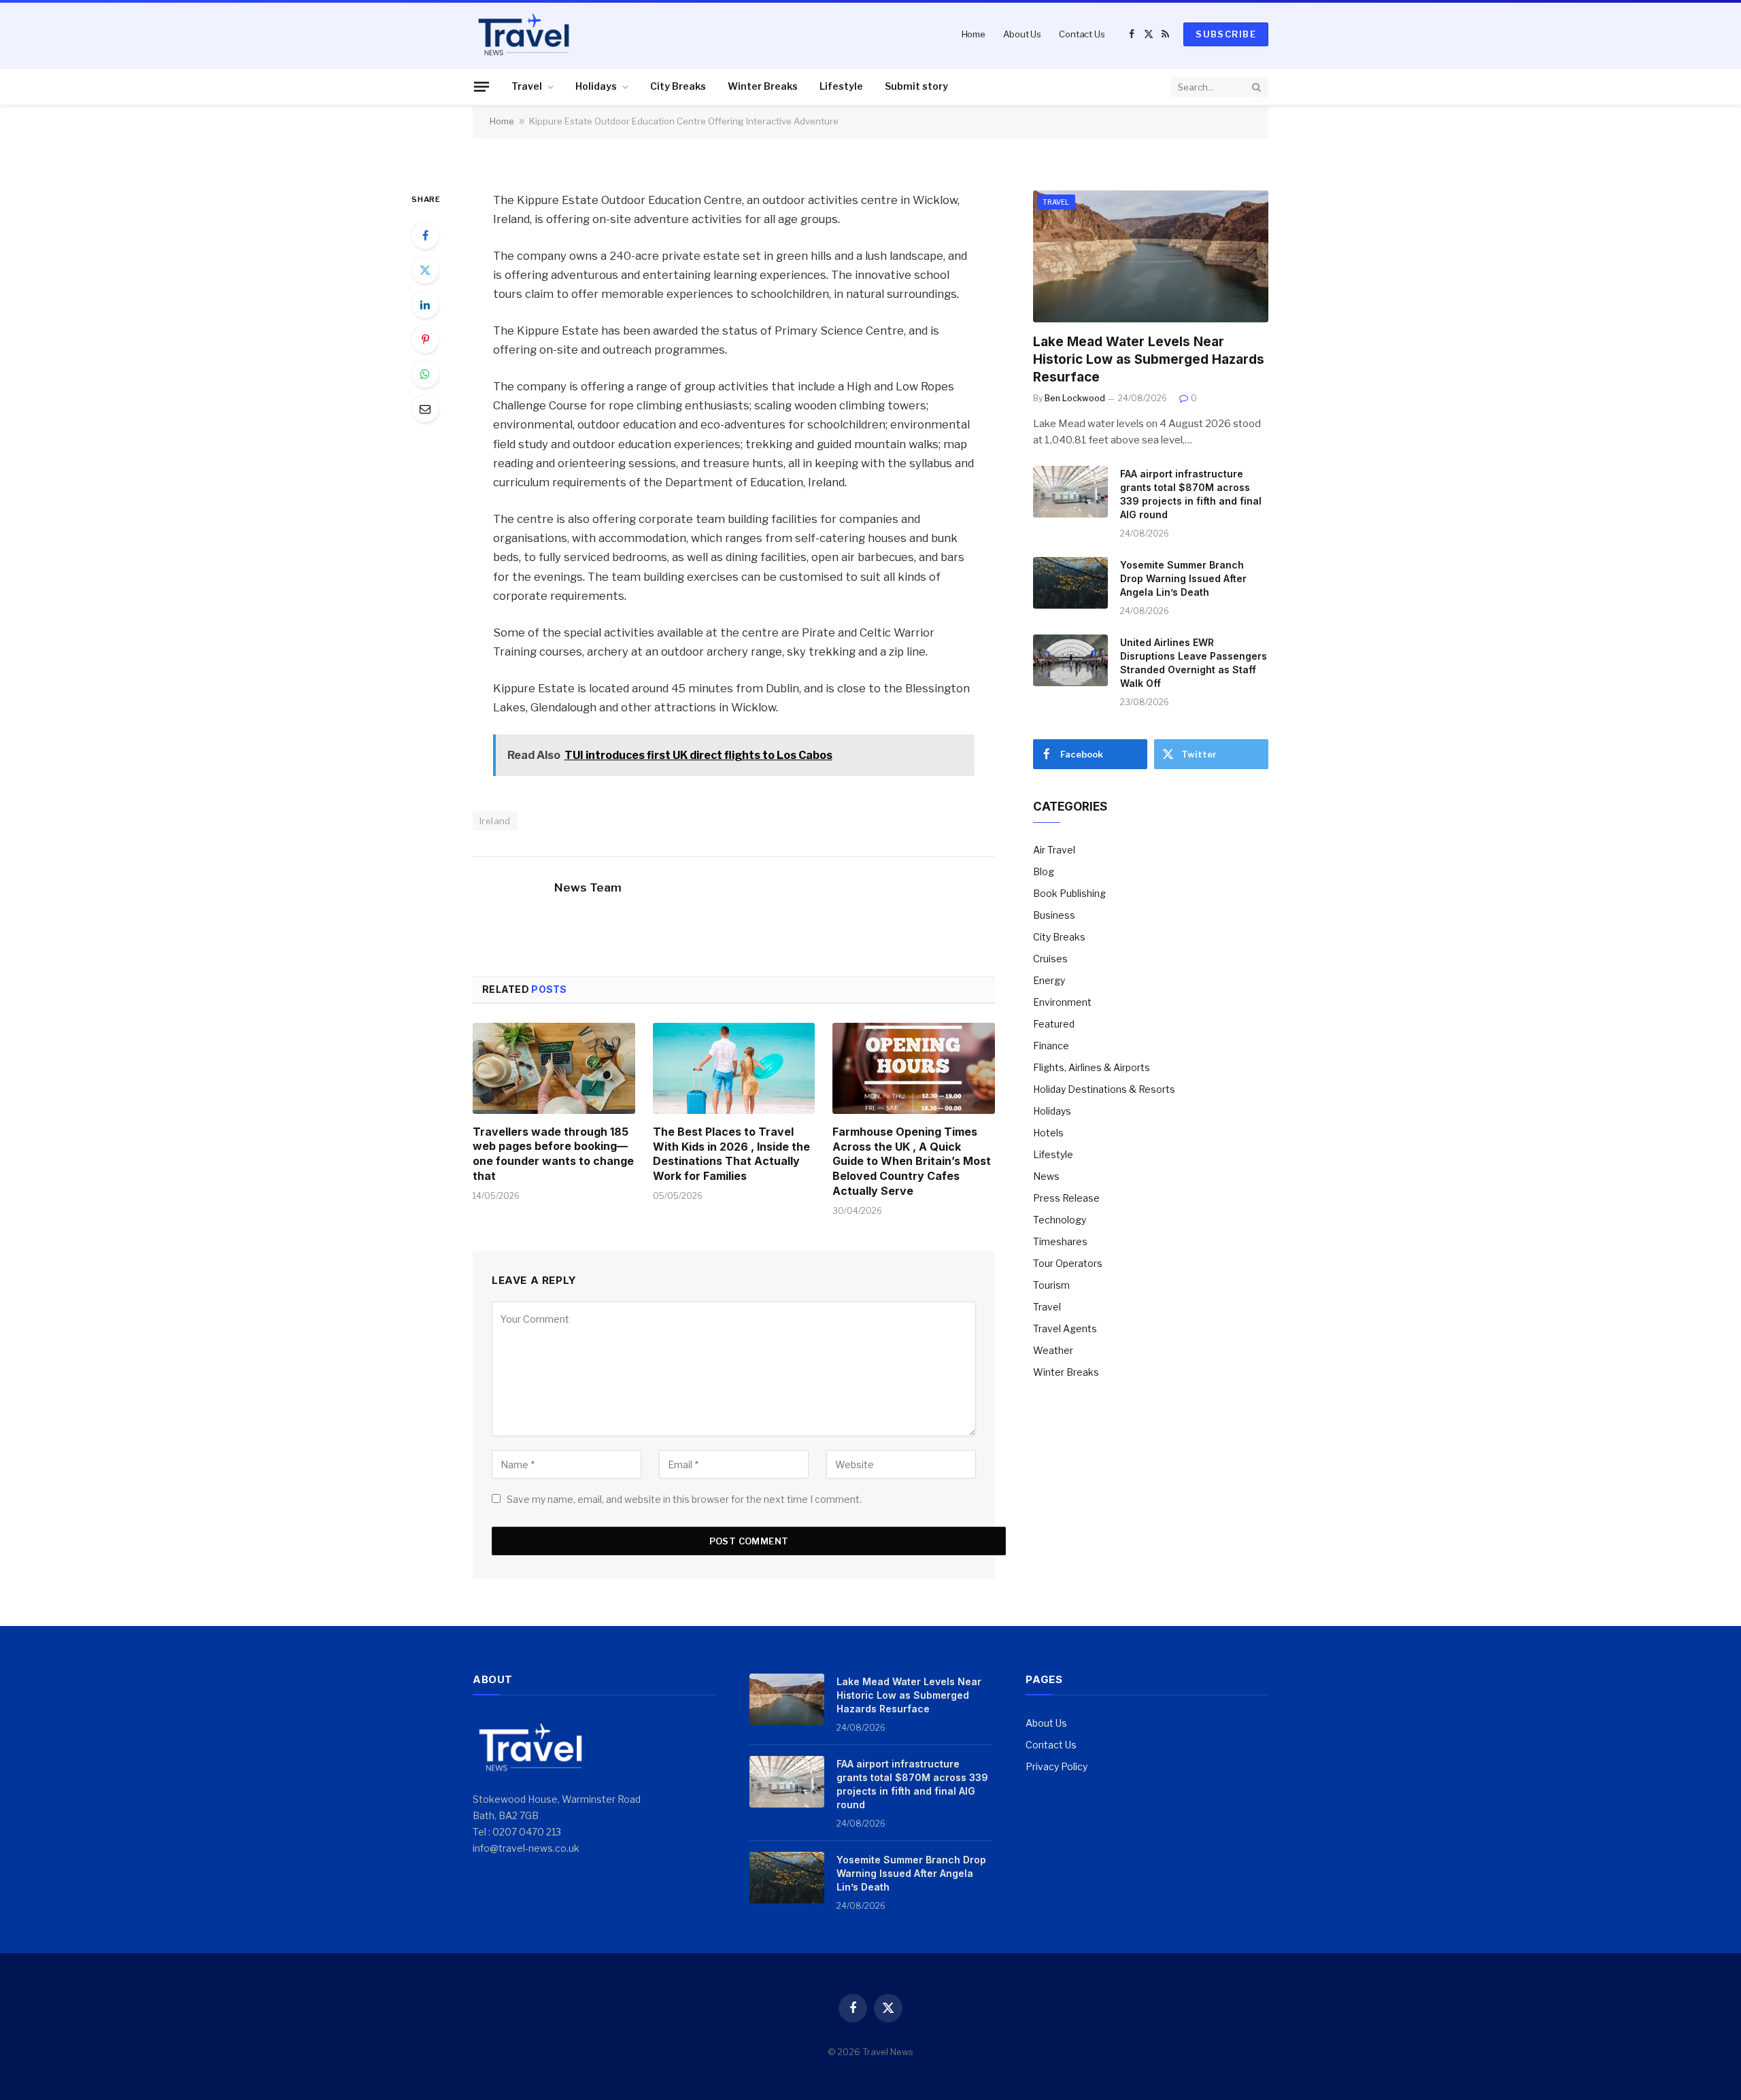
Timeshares (1060, 1241)
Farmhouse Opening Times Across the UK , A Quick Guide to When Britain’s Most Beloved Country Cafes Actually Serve (912, 1161)
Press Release (1066, 1198)
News (1046, 1176)
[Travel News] (524, 34)
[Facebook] (425, 235)
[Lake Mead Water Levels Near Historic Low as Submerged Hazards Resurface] (1151, 257)
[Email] (425, 409)
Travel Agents (1065, 1328)
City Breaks (678, 86)
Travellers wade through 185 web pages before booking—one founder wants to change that (553, 1154)
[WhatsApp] (425, 374)
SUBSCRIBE (1226, 34)
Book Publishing (1069, 893)
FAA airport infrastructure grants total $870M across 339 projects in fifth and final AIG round (1191, 494)
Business (1054, 915)
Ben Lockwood (1075, 398)
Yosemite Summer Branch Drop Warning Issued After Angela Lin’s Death (1183, 578)
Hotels (1048, 1133)
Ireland (495, 821)
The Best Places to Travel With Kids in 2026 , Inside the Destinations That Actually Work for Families (731, 1154)
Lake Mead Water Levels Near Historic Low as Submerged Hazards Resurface (1149, 359)
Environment (1062, 1002)
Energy (1049, 980)
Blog (1044, 871)
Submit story (916, 86)
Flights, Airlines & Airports (1092, 1067)
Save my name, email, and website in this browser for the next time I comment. (684, 1499)
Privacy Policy (1057, 1766)
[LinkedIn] (425, 305)
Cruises (1050, 959)
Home (974, 34)
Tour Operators (1068, 1263)
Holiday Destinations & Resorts (1104, 1089)
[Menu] (481, 86)
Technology (1060, 1220)
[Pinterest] (425, 339)
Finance (1051, 1046)
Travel (527, 86)
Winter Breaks (763, 86)
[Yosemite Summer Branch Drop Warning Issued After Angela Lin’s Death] (1070, 583)
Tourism (1051, 1285)
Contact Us (1082, 34)
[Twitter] (425, 270)
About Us (1022, 34)
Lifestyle (841, 86)
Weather (1053, 1350)
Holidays (596, 86)
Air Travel (1054, 850)
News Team (588, 887)
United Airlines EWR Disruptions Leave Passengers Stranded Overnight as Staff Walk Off (1194, 663)
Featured (1054, 1024)
